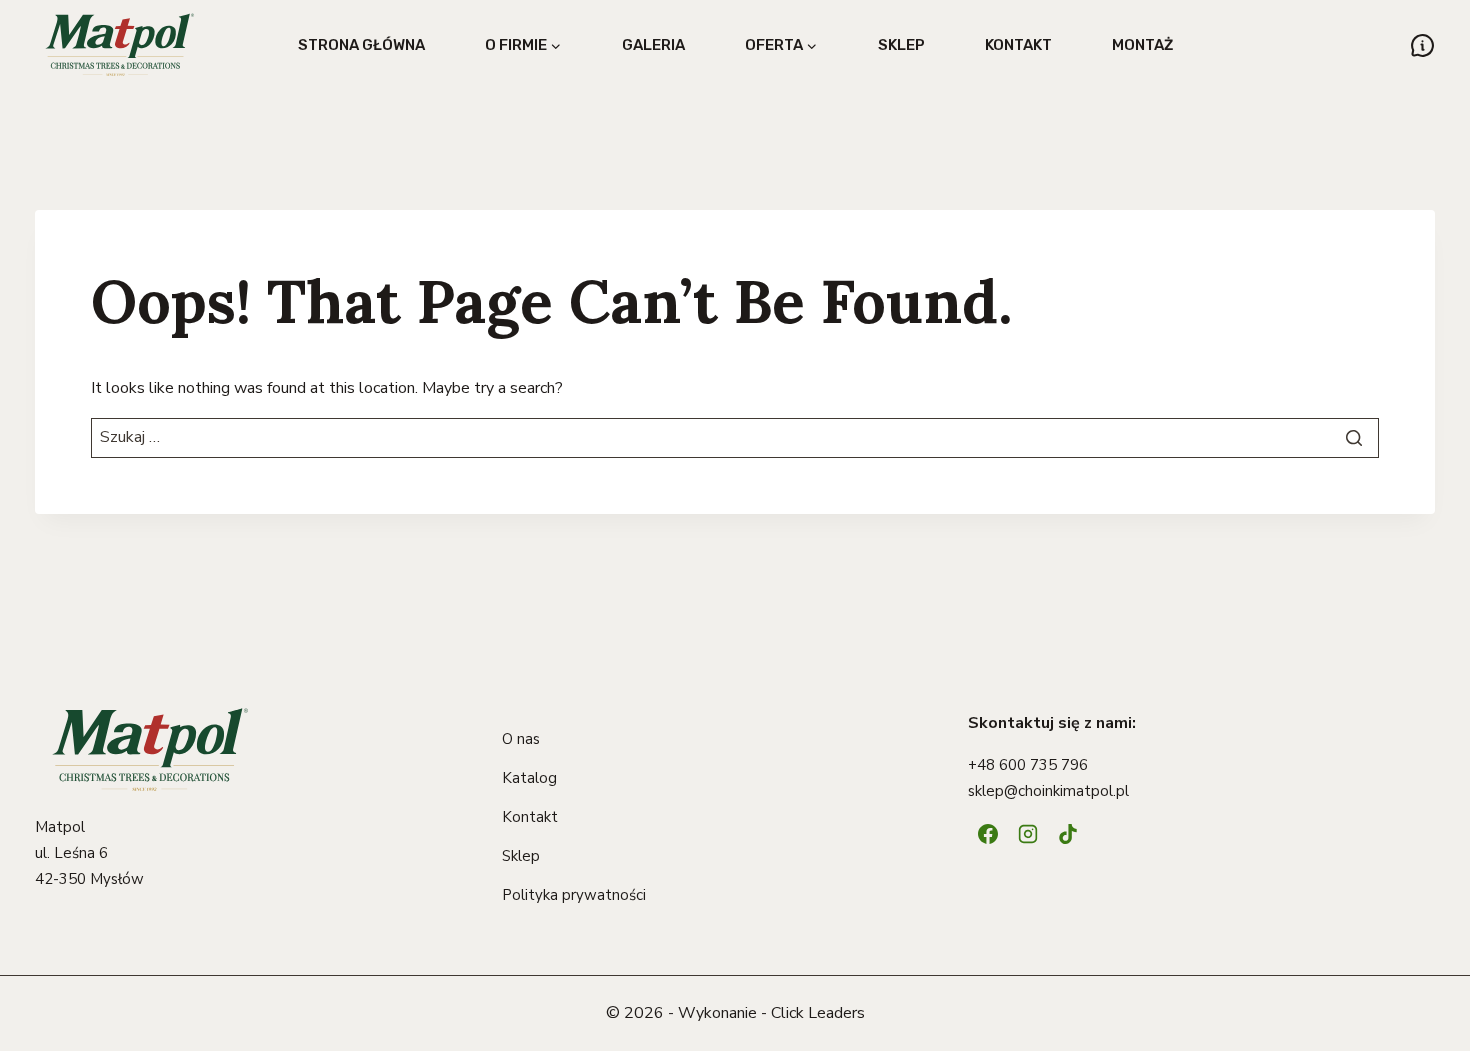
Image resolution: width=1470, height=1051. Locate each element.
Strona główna (361, 45)
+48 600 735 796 (1028, 765)
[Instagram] (1028, 834)
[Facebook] (988, 834)
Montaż (1142, 45)
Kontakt (1018, 45)
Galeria (653, 45)
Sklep (901, 45)
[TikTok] (1068, 834)
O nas (521, 739)
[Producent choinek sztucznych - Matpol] (120, 45)
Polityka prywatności (574, 895)
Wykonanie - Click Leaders (771, 1013)
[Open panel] (1422, 45)
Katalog (529, 778)
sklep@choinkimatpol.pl (1048, 791)
